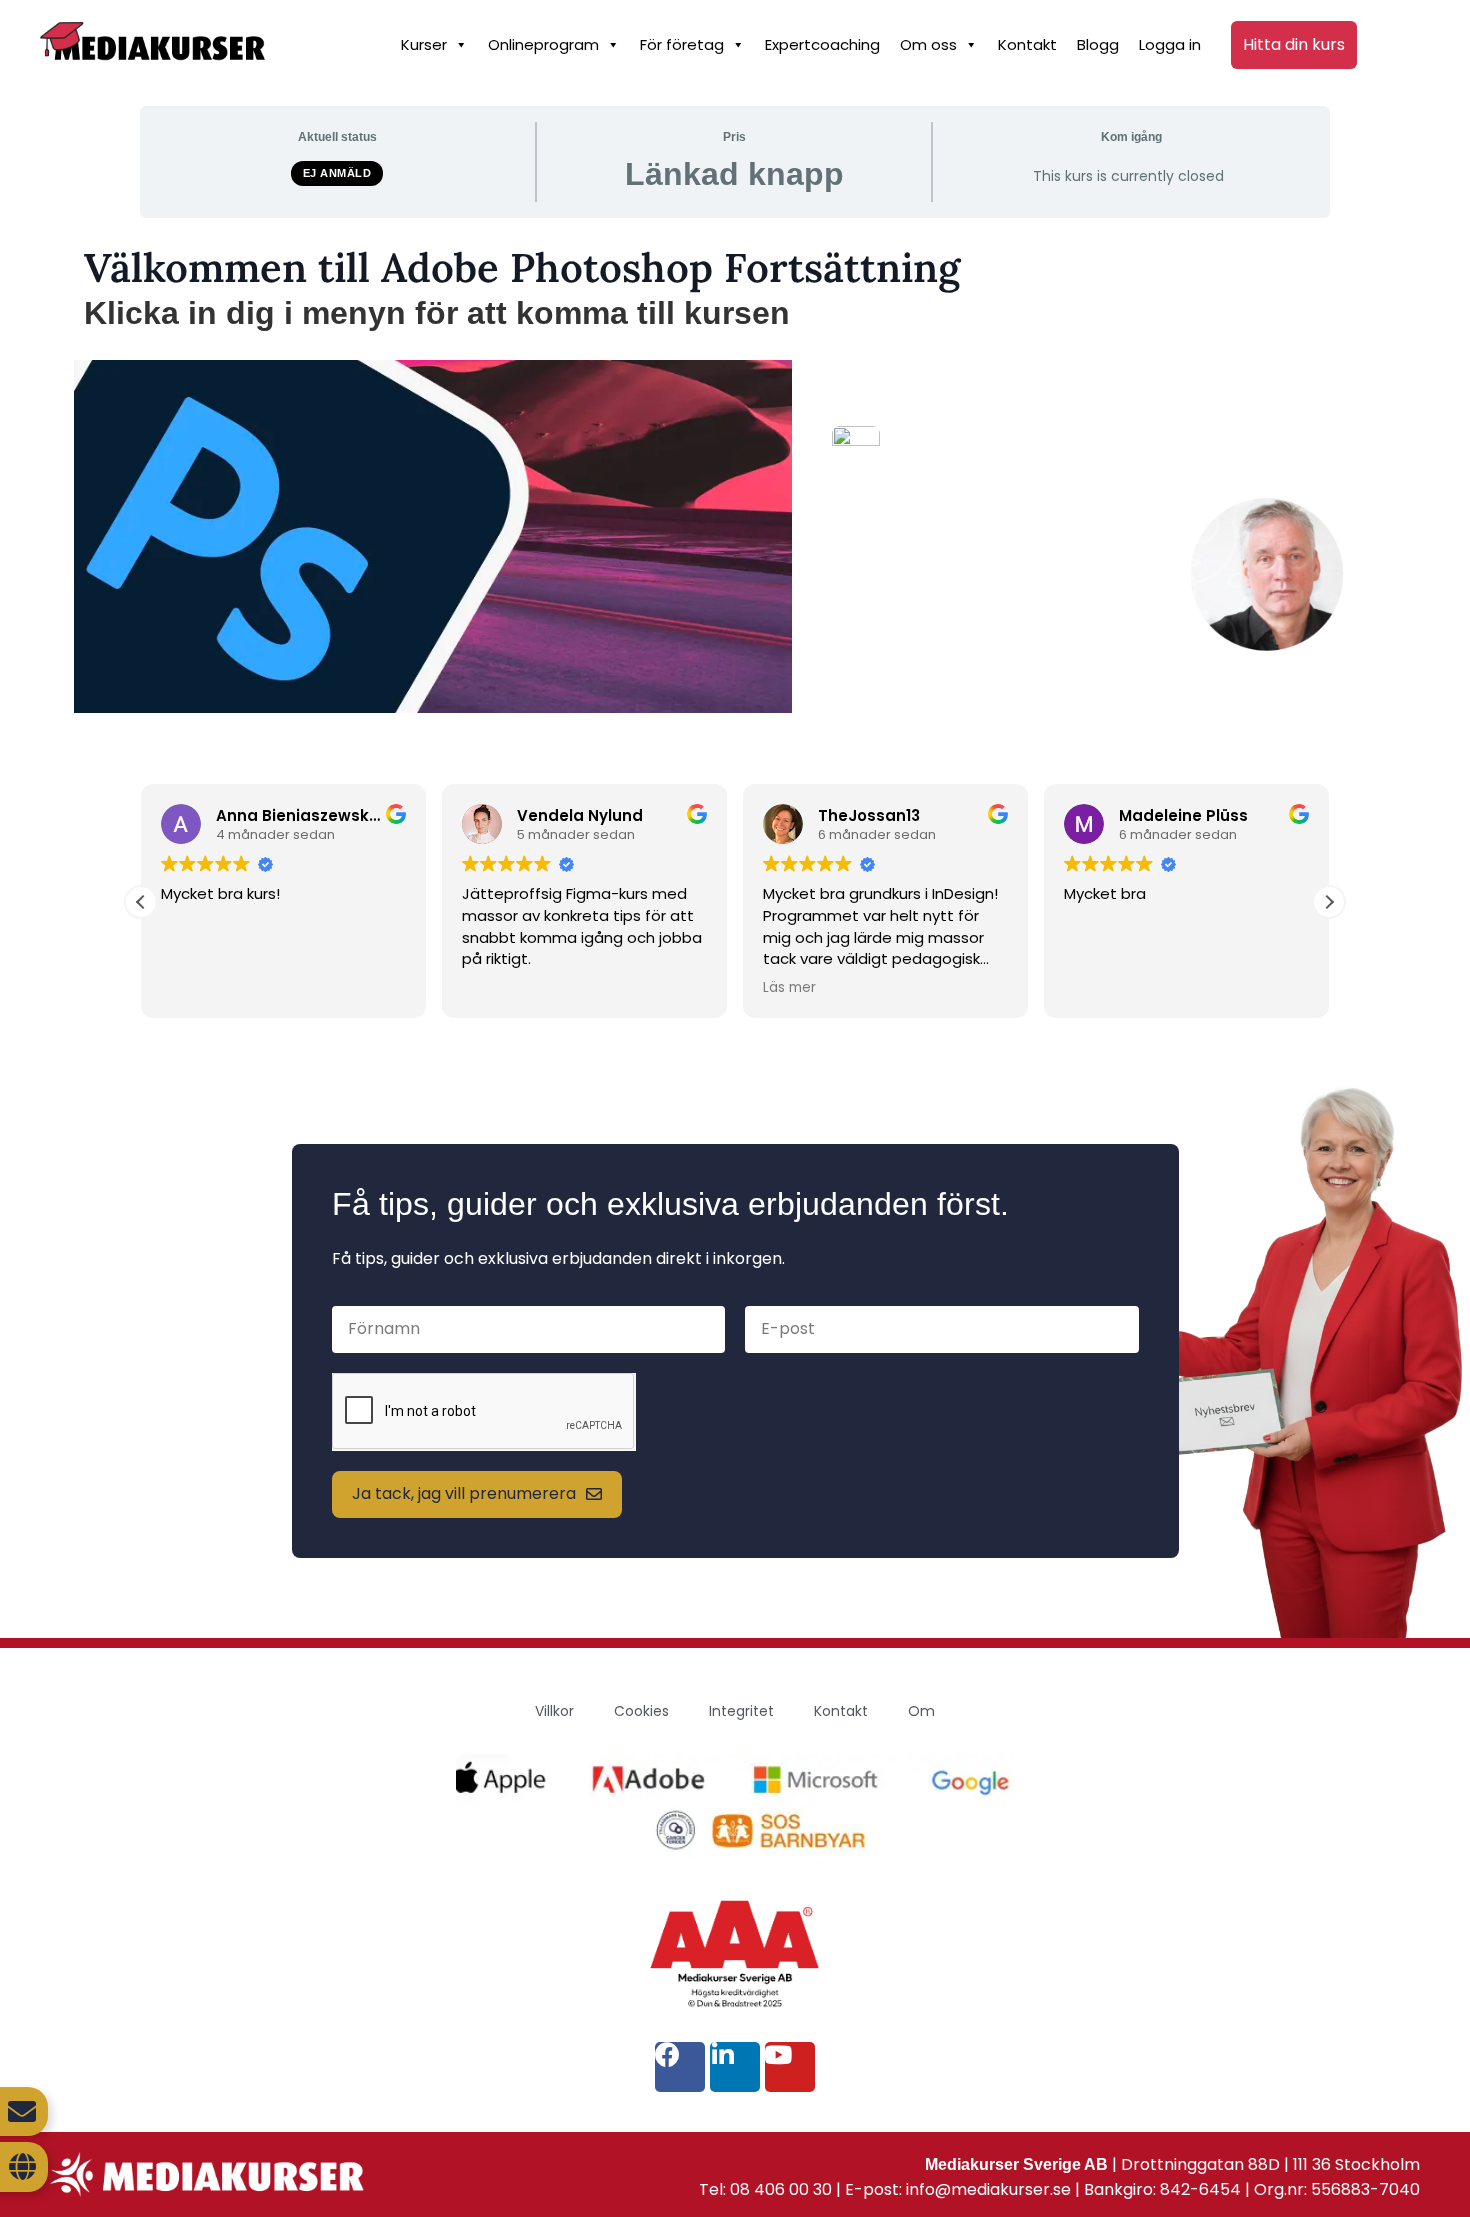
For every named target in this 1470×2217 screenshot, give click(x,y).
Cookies (641, 1711)
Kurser (424, 44)
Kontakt (1027, 44)
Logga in (1170, 44)
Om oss (928, 44)
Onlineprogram (543, 44)
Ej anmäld (337, 173)
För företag (682, 44)
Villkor (554, 1711)
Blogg (1098, 44)
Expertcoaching (822, 44)
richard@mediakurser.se (1069, 645)
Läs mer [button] (789, 988)
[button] (1329, 902)
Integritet (741, 1711)
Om (921, 1711)
